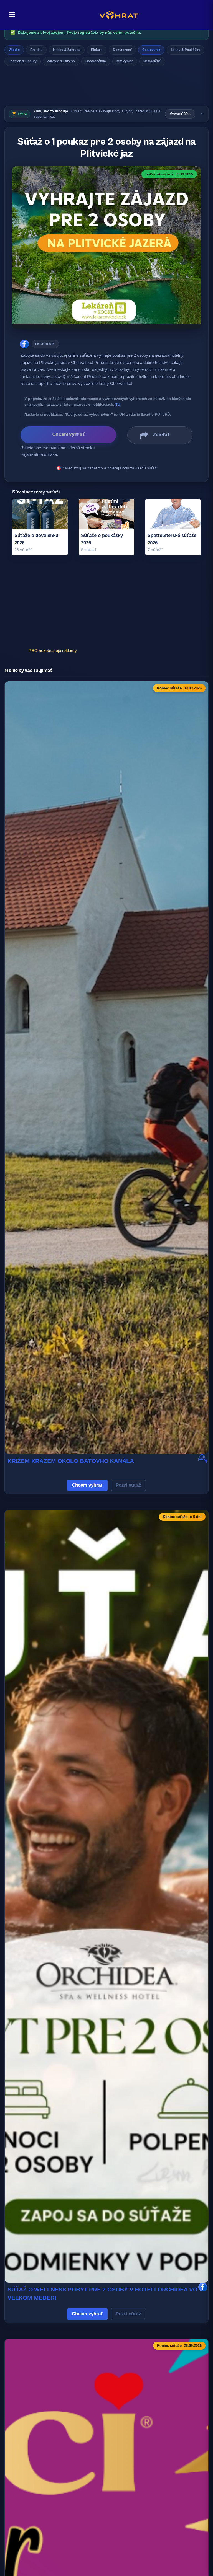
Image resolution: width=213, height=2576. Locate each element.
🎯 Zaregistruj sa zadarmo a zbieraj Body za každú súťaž (106, 468)
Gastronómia (96, 61)
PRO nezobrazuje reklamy (53, 651)
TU (118, 404)
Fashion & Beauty (23, 61)
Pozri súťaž (128, 1485)
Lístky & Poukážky (186, 50)
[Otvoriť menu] (10, 15)
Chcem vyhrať (87, 1485)
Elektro (97, 50)
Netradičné (152, 61)
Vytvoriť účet (180, 114)
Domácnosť (122, 50)
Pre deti (36, 50)
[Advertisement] (106, 87)
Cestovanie (151, 50)
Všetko (14, 50)
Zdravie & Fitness (61, 61)
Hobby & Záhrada (67, 50)
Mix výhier (125, 61)
